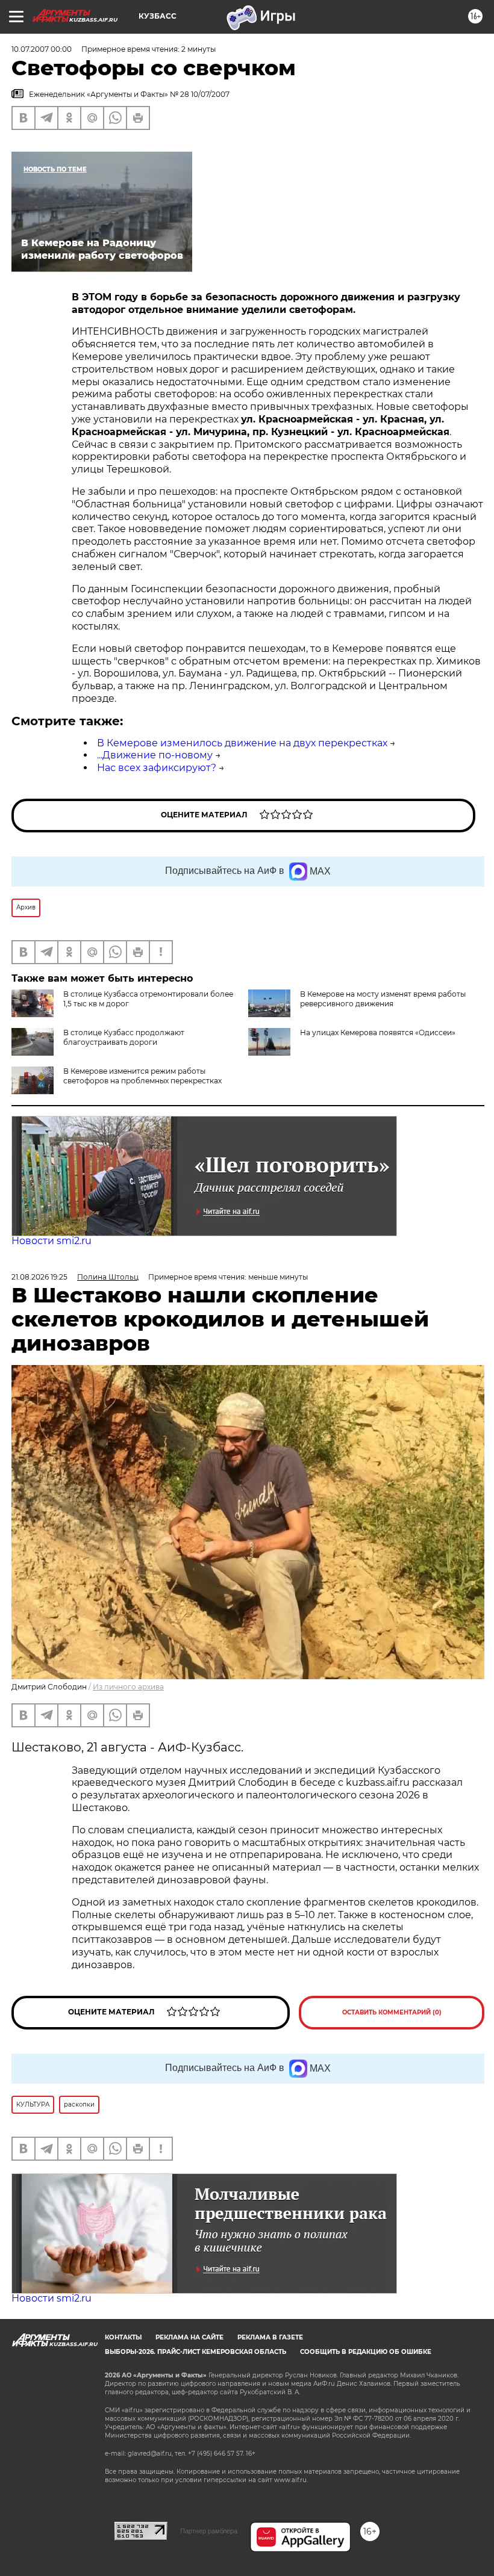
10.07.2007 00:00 (42, 49)
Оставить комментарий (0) (392, 2012)
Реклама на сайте (189, 2337)
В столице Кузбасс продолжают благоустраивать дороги (124, 1037)
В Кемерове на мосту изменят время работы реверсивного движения (383, 999)
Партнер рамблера (209, 2531)
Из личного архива (128, 1687)
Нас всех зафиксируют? (157, 768)
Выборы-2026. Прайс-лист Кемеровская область (195, 2352)
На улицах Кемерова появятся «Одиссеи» (378, 1033)
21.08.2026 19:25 (39, 1277)
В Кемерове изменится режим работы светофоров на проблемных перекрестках (142, 1076)
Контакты (123, 2337)
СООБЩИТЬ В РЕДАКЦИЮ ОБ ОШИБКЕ (366, 2352)
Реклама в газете (270, 2337)
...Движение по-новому (155, 755)
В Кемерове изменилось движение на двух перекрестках (242, 743)
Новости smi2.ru (52, 1241)
